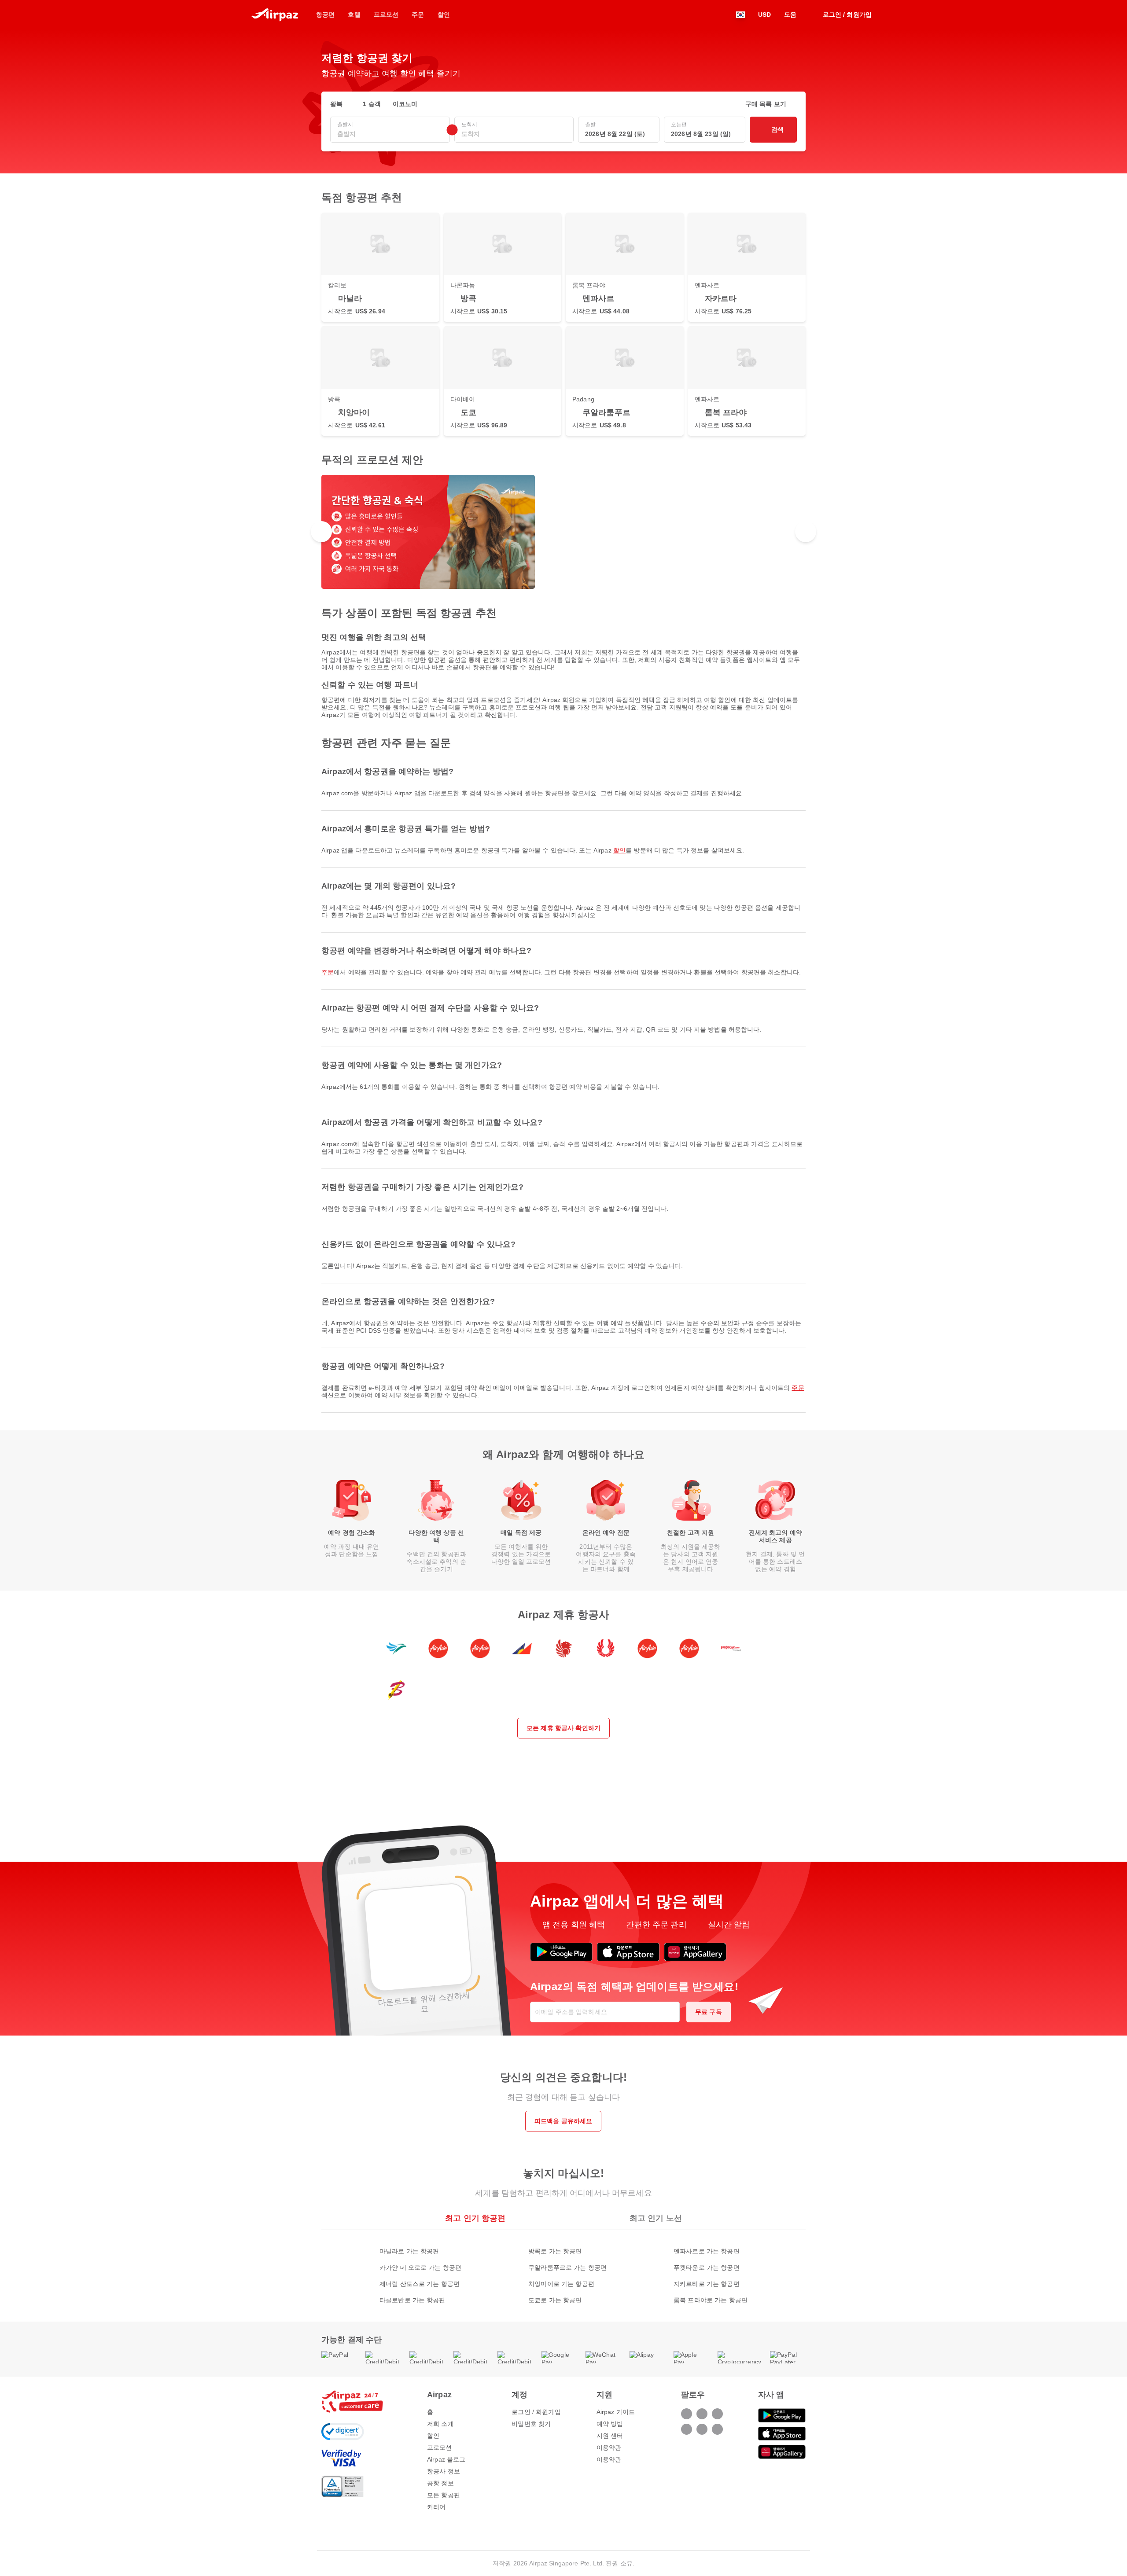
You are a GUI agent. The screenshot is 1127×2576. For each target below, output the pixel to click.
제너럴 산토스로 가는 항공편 (420, 2284)
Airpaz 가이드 (616, 2412)
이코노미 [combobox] (405, 104)
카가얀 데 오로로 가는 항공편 (420, 2267)
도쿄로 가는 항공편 (555, 2300)
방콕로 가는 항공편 (555, 2251)
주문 (328, 972)
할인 (619, 850)
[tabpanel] (563, 2267)
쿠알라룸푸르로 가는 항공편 (567, 2267)
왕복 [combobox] (336, 104)
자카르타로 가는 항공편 (707, 2284)
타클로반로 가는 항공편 (412, 2300)
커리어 (436, 2507)
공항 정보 (440, 2483)
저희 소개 (440, 2424)
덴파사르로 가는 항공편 (707, 2251)
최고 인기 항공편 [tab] (475, 2218)
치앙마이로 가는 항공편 (561, 2284)
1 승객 (372, 104)
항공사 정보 (444, 2471)
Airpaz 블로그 (446, 2459)
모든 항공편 (444, 2495)
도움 (790, 15)
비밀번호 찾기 (531, 2424)
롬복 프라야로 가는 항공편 (711, 2300)
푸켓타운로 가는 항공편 (707, 2267)
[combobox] (390, 134)
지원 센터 (610, 2436)
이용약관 (609, 2447)
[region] (563, 532)
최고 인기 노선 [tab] (656, 2218)
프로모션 (440, 2447)
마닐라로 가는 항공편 (409, 2251)
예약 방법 (610, 2424)
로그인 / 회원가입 (536, 2412)
